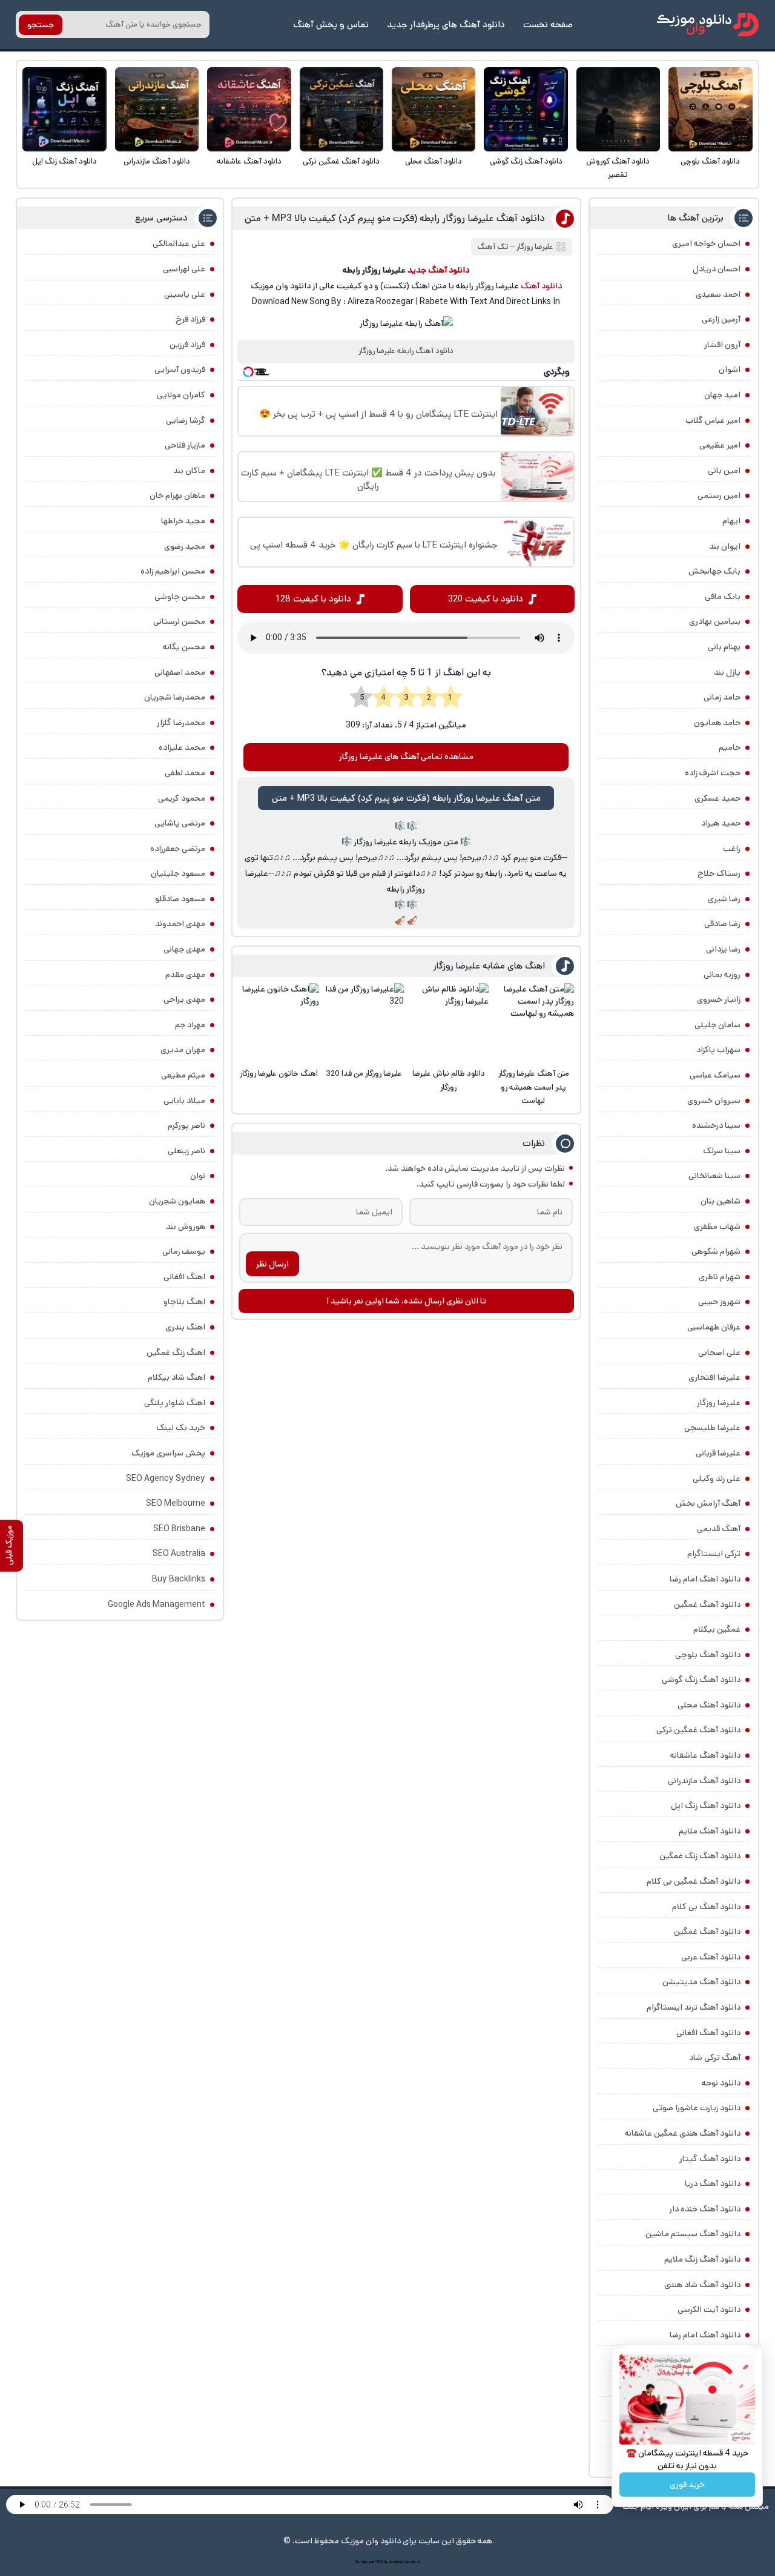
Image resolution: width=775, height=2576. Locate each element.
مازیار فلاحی (185, 445)
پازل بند (727, 672)
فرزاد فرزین (187, 345)
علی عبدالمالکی (179, 243)
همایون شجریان (177, 1201)
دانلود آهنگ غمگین (707, 1604)
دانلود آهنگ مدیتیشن (701, 1982)
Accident (412, 2562)
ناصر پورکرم (186, 1125)
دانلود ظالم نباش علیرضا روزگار (449, 1080)
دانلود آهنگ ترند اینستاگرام (694, 2007)
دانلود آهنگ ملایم (710, 1831)
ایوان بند (725, 546)
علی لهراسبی (184, 269)
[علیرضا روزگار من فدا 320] (364, 1023)
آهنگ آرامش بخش (708, 1503)
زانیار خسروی (719, 999)
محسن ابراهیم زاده (173, 571)
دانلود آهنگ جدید (438, 270)
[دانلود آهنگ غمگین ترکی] (342, 109)
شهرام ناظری (720, 1277)
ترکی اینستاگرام (714, 1554)
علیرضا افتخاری (714, 1377)
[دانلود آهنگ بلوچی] (711, 109)
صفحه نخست (548, 25)
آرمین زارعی (721, 319)
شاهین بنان (721, 1201)
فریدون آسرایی (180, 369)
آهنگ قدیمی (719, 1529)
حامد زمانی (722, 697)
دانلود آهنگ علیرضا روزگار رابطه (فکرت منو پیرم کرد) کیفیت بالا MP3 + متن (395, 218)
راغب (732, 849)
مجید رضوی (185, 546)
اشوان (730, 369)
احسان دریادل (717, 269)
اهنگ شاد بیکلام (176, 1377)
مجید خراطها (183, 521)
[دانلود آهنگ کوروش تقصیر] (618, 109)
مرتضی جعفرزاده (178, 849)
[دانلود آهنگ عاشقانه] (249, 109)
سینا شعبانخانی (714, 1176)
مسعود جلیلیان (178, 873)
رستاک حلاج (719, 873)
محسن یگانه (184, 647)
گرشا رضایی (186, 420)
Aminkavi (396, 2562)
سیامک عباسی (715, 1075)
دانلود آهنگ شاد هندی (702, 2285)
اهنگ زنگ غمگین (176, 1353)
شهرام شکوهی (716, 1251)
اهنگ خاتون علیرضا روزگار (279, 1074)
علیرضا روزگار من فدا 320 (364, 1074)
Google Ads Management (157, 1604)
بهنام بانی (724, 647)
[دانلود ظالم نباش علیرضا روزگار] (448, 1023)
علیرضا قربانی (718, 1453)
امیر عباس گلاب (713, 420)
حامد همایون (717, 723)
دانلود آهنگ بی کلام (706, 1907)
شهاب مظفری (717, 1227)
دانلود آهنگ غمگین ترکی (341, 161)
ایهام (731, 521)
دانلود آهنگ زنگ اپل (64, 161)
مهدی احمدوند (180, 924)
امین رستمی (719, 495)
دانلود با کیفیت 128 (313, 599)
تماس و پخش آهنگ (331, 25)
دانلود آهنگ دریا (713, 2184)
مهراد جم (190, 1025)
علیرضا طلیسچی (712, 1428)
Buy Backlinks (179, 1579)
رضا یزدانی (723, 949)
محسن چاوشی (180, 597)
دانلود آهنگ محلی (434, 161)
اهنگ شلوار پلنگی (175, 1403)
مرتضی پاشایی (180, 823)
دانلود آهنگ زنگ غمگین (700, 1856)
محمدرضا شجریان (175, 697)
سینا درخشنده (716, 1125)
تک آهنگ (493, 247)
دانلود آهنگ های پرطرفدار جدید (446, 25)
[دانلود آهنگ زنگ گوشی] (526, 109)
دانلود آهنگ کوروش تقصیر (618, 168)
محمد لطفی (185, 773)
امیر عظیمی (720, 445)
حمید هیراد (721, 823)
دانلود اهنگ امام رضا (705, 1579)
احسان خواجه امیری (706, 243)
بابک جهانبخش (714, 571)
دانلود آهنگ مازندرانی (157, 161)
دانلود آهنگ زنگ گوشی (526, 161)
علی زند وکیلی (717, 1478)
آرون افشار (722, 345)
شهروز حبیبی (719, 1302)
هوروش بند (186, 1227)
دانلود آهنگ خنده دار (705, 2209)
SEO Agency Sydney (166, 1478)
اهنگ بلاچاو (184, 1302)
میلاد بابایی (184, 1101)
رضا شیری (724, 899)
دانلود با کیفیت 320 (486, 599)
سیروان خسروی (714, 1101)
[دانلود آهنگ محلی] (434, 109)
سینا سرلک (722, 1151)
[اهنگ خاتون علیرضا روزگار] (279, 1023)
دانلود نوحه (721, 2083)
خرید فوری (687, 2485)
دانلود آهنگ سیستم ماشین (693, 2234)
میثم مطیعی (183, 1075)
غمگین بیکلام (717, 1629)
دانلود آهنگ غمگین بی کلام (694, 1881)
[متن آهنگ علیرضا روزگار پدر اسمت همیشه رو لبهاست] (534, 1023)
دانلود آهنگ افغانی (708, 2033)
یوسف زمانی (184, 1251)
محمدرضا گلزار (181, 723)
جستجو (41, 25)
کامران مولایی (181, 395)
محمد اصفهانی (180, 672)
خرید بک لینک (181, 1428)
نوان (198, 1176)
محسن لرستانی (179, 621)
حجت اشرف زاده (713, 773)
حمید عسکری (717, 798)
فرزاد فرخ (190, 319)
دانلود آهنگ (541, 286)
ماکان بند (189, 471)
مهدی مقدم (185, 975)
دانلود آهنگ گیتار (710, 2159)
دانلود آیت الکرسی (709, 2309)
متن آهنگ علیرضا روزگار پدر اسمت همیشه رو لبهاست (534, 1087)
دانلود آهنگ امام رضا (705, 2335)
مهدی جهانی (184, 949)
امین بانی (724, 471)
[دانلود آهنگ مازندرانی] (157, 109)
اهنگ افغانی (184, 1277)
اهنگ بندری (185, 1327)
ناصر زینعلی (186, 1151)
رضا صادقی (722, 924)
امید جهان (722, 395)
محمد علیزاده (182, 747)
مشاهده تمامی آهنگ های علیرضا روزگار (406, 757)
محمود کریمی (182, 798)
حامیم (730, 747)
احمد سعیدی (718, 294)
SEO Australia (179, 1554)
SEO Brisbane (179, 1529)
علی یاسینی (185, 294)
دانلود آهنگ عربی (711, 1957)
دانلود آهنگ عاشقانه (249, 161)
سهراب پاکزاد (718, 1050)
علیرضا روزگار (719, 1403)
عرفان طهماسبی (714, 1327)
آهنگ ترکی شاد (715, 2058)
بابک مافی (723, 597)
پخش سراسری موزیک (168, 1453)
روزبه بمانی (722, 975)
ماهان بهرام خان (177, 495)
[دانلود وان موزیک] (708, 25)
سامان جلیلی (717, 1025)
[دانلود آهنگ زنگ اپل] (64, 109)
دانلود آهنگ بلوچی (710, 161)
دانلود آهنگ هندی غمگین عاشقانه (683, 2133)
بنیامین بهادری (715, 621)
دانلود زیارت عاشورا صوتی (697, 2108)
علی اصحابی (719, 1353)
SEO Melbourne (176, 1503)
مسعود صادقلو (180, 899)
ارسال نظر (272, 1264)
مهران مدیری (183, 1050)
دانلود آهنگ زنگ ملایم (702, 2259)
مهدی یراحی (184, 999)
